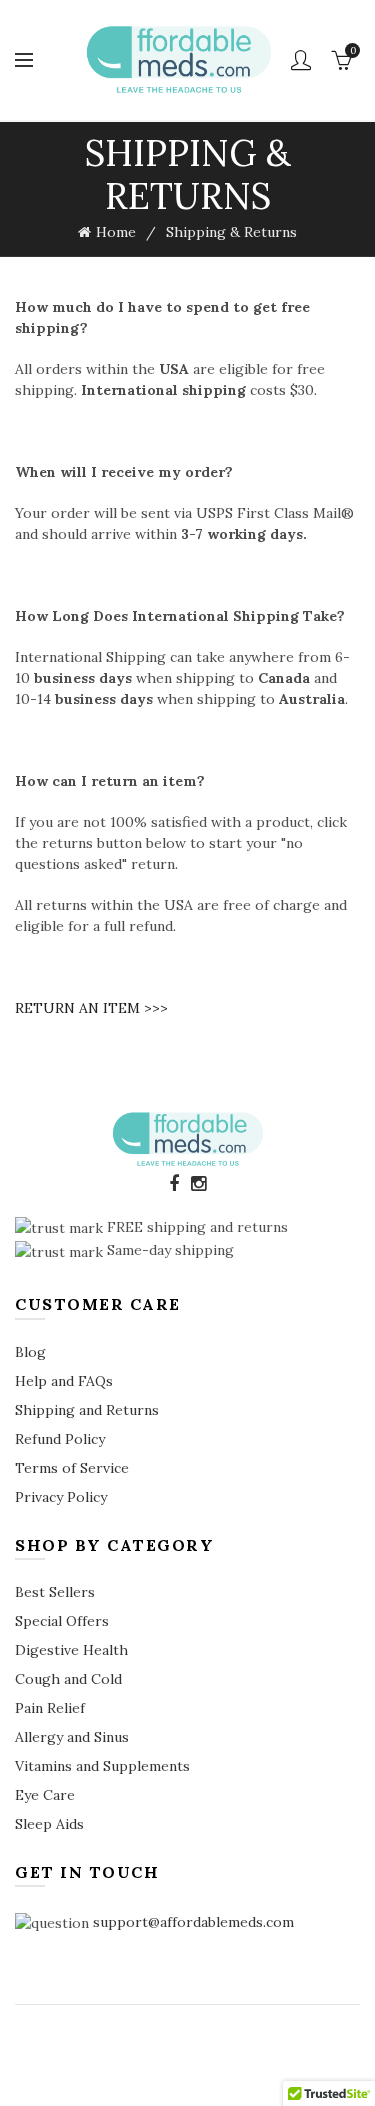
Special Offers (62, 1621)
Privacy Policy (61, 1497)
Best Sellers (55, 1592)
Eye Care (45, 1795)
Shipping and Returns (87, 1410)
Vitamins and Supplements (102, 1766)
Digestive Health (71, 1650)
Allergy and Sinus (72, 1737)
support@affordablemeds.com (193, 1922)
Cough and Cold (68, 1679)
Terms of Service (72, 1468)
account (301, 60)
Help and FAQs (64, 1381)
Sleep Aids (49, 1824)
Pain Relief (50, 1708)
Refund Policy (60, 1439)
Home (116, 232)
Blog (30, 1352)
